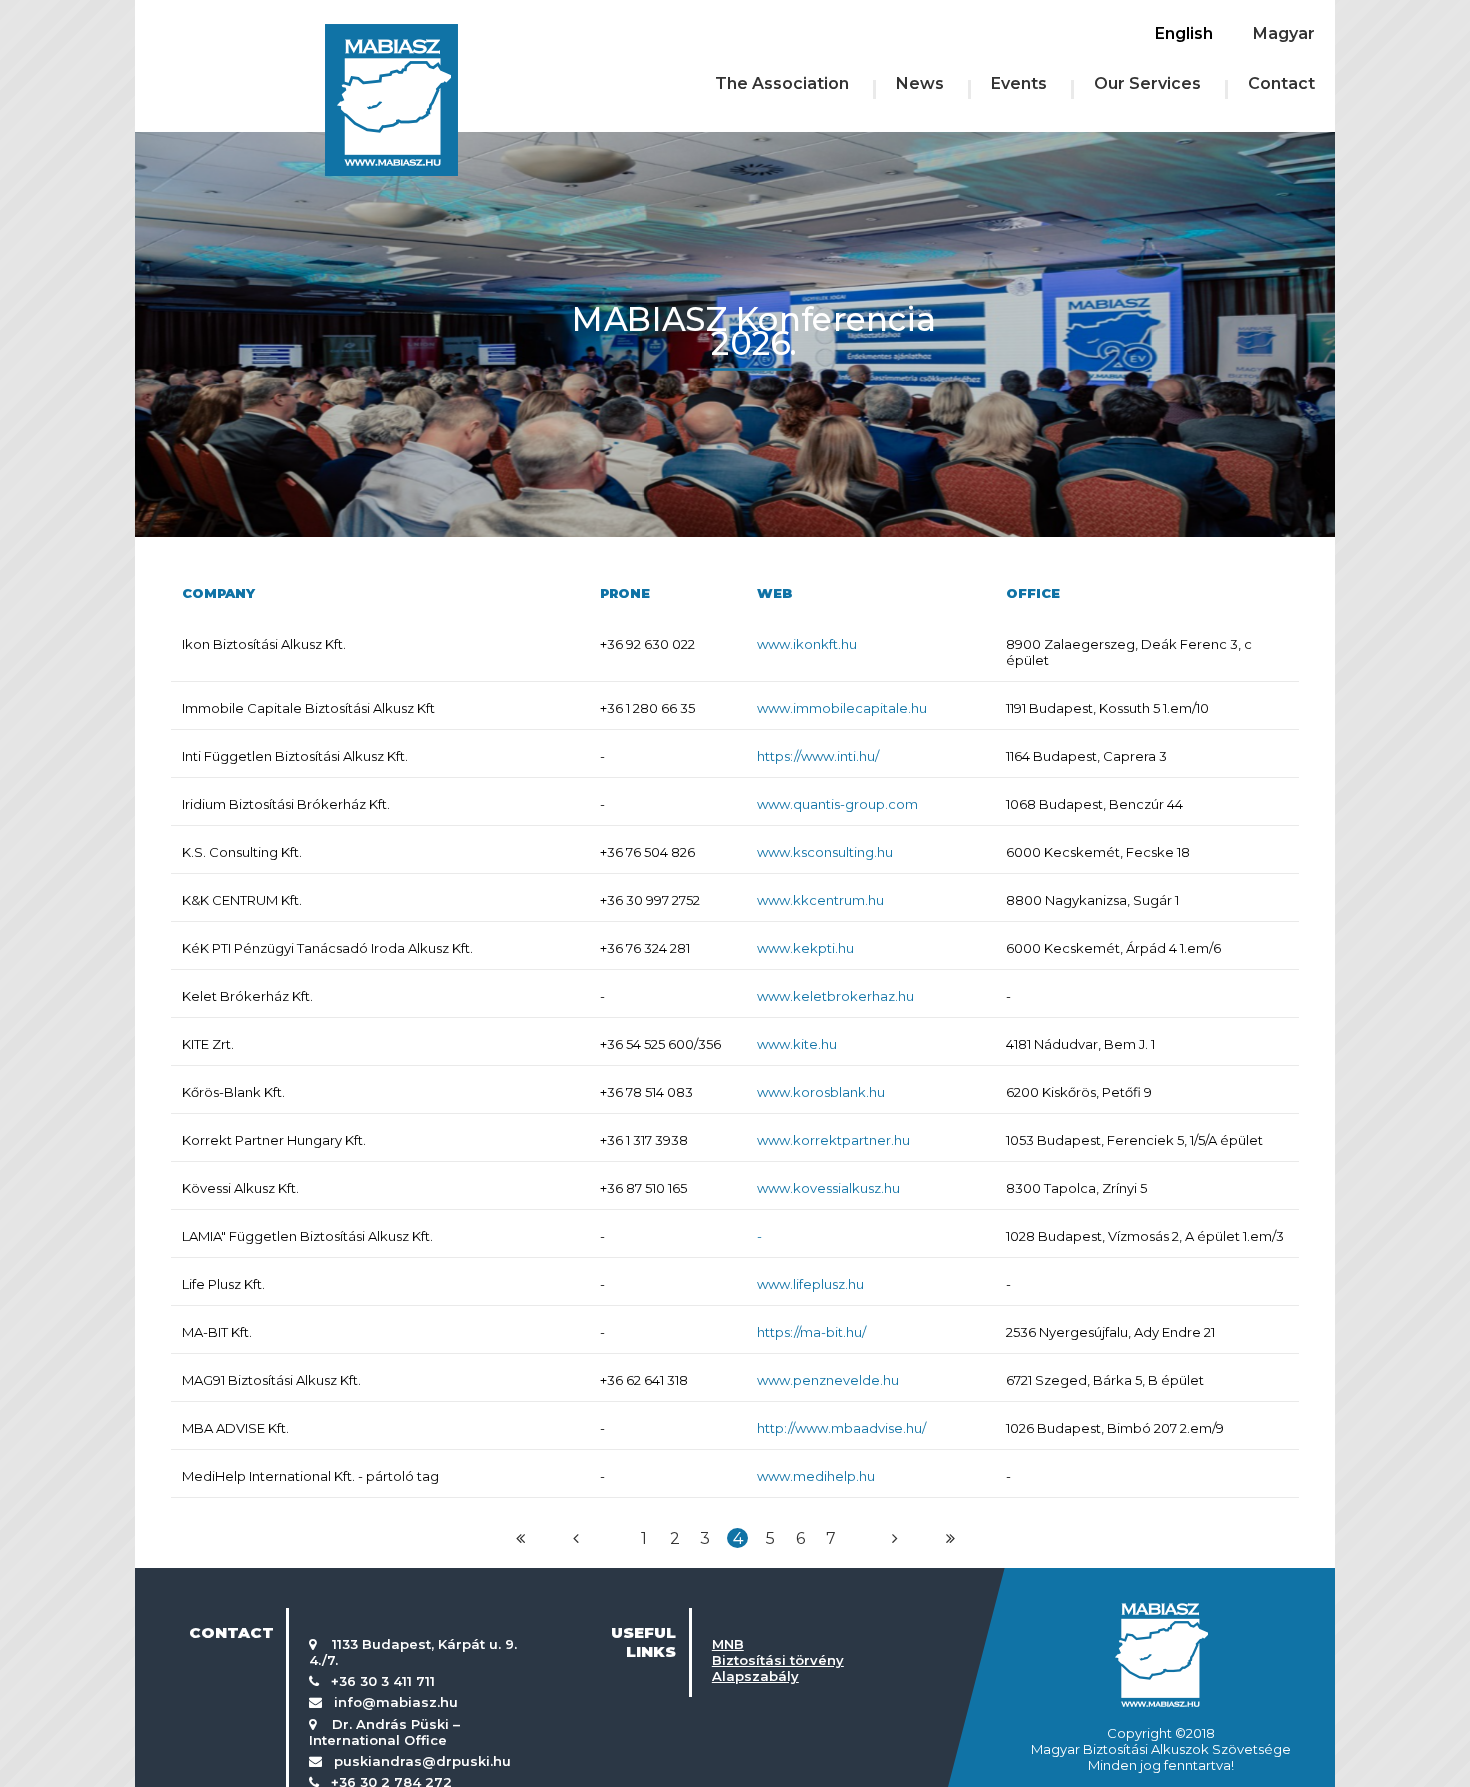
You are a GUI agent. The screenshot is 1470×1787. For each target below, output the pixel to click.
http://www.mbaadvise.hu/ (841, 1428)
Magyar (1284, 33)
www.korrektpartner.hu (833, 1140)
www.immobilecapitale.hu (842, 708)
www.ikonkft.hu (807, 644)
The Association (782, 83)
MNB (728, 1644)
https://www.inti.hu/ (818, 756)
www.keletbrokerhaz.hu (835, 996)
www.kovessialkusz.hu (828, 1188)
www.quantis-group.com (837, 804)
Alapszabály (755, 1676)
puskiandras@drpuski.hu (422, 1761)
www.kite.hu (797, 1044)
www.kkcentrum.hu (820, 900)
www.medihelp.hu (816, 1476)
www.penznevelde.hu (828, 1380)
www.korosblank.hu (821, 1092)
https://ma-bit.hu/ (811, 1332)
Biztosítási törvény (778, 1660)
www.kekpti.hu (805, 948)
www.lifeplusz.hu (810, 1284)
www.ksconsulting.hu (825, 852)
